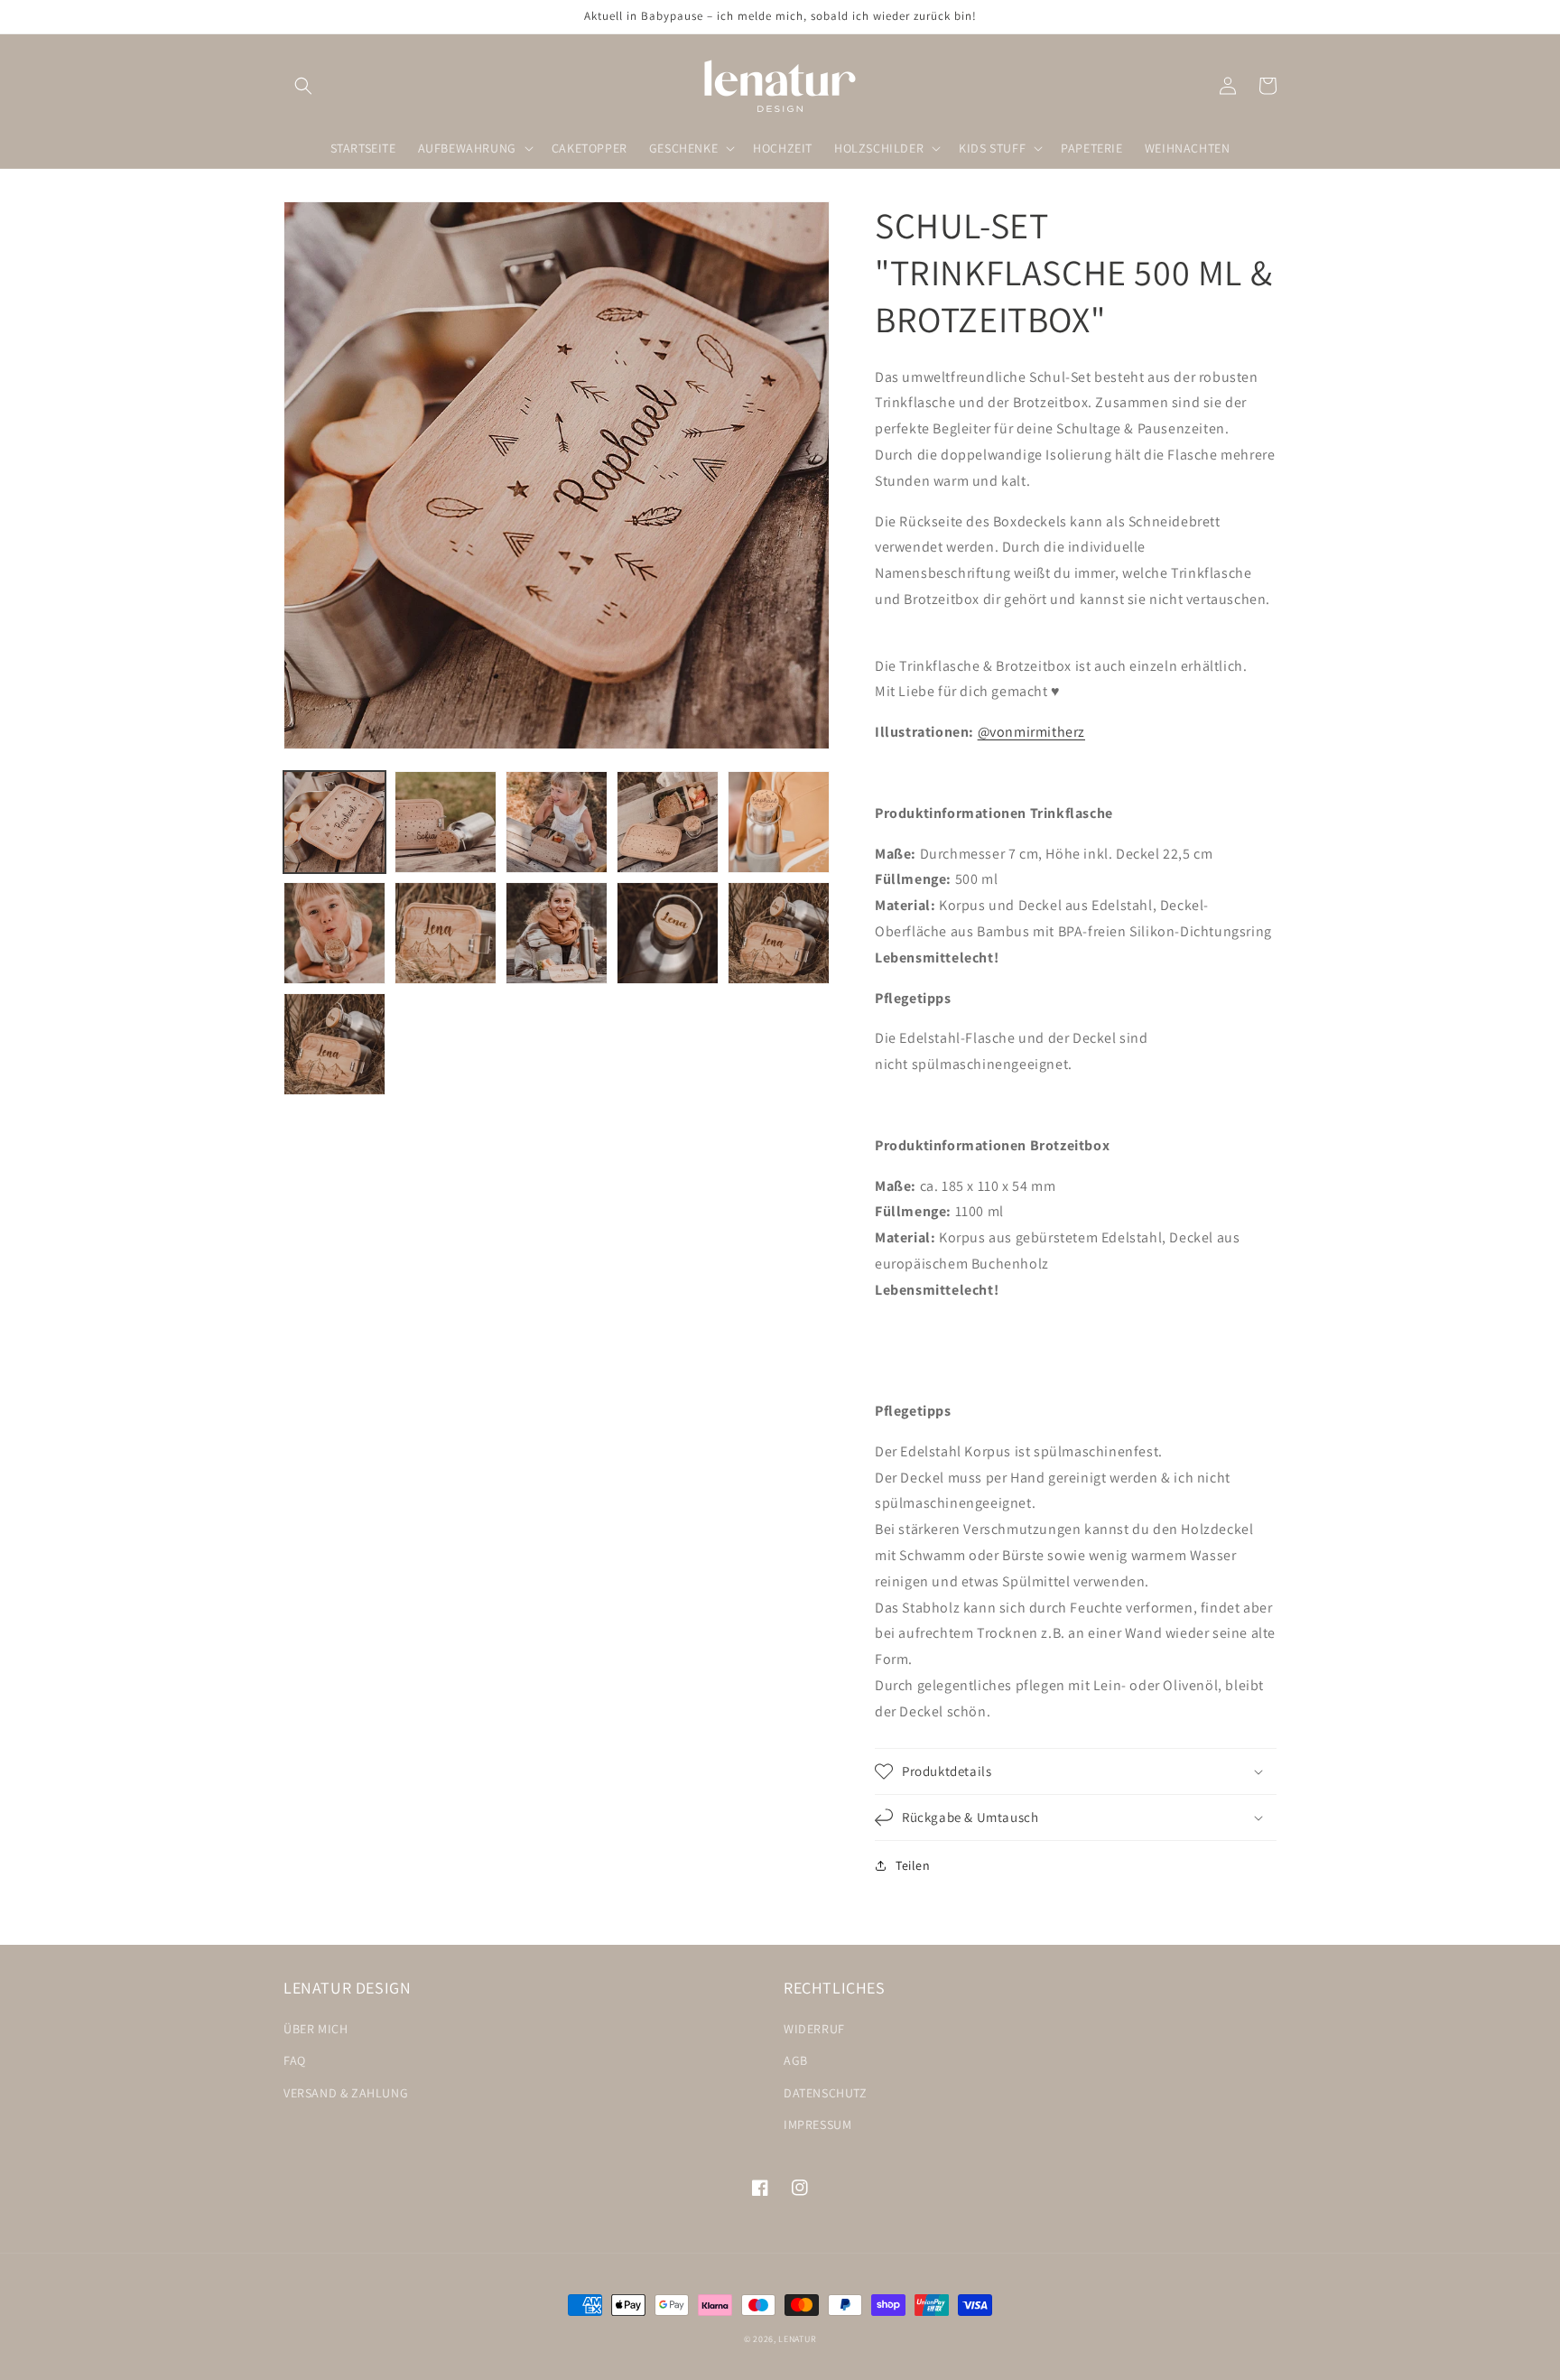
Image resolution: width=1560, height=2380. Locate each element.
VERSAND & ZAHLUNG (346, 2093)
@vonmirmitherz (1031, 732)
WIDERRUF (814, 2029)
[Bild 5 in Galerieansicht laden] (779, 822)
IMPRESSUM (817, 2124)
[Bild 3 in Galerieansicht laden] (557, 822)
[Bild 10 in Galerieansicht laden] (779, 933)
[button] (303, 86)
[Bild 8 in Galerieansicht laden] (557, 933)
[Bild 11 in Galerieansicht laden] (334, 1044)
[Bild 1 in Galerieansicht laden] (334, 822)
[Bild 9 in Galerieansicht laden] (668, 933)
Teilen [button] (913, 1865)
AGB (796, 2060)
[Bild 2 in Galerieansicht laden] (446, 822)
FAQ (295, 2060)
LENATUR (797, 2339)
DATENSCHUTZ (826, 2093)
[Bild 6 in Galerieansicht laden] (334, 933)
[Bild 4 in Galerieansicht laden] (668, 822)
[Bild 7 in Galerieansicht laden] (446, 933)
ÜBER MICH (316, 2029)
